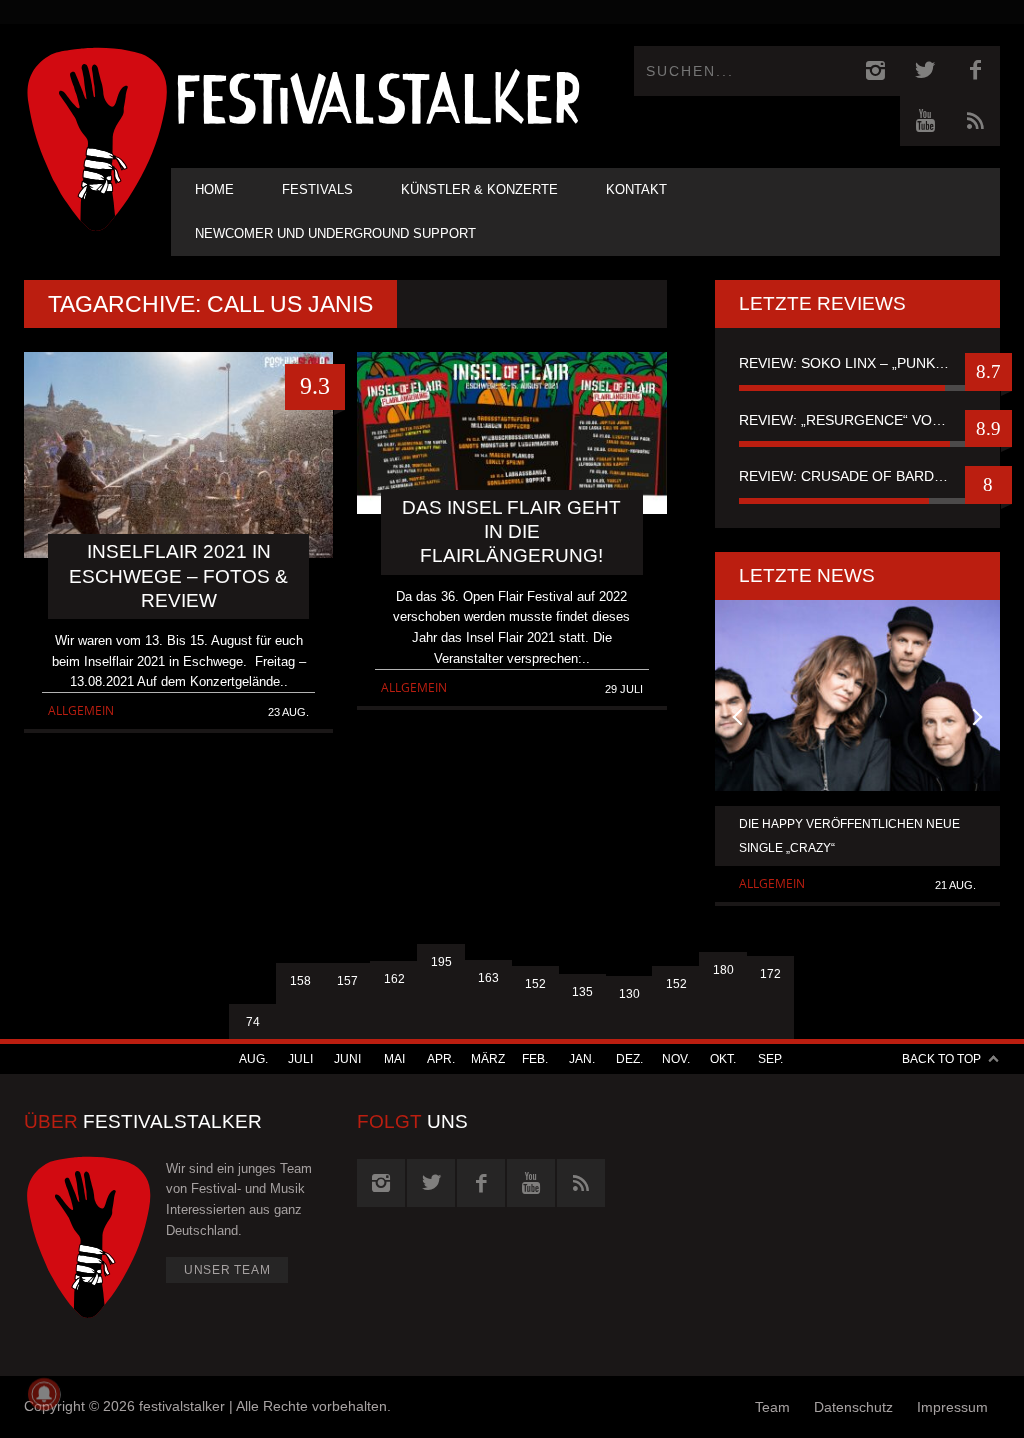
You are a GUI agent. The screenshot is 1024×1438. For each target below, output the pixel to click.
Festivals (317, 189)
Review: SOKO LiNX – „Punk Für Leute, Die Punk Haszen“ (857, 363)
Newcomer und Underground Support (335, 233)
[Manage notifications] (44, 1394)
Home (214, 189)
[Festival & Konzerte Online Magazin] (378, 95)
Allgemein (81, 710)
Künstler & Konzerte (479, 189)
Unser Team (227, 1270)
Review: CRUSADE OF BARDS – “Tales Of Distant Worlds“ (857, 476)
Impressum (952, 1407)
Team (772, 1407)
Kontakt (636, 189)
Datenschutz (853, 1407)
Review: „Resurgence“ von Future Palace (857, 420)
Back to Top (941, 1059)
